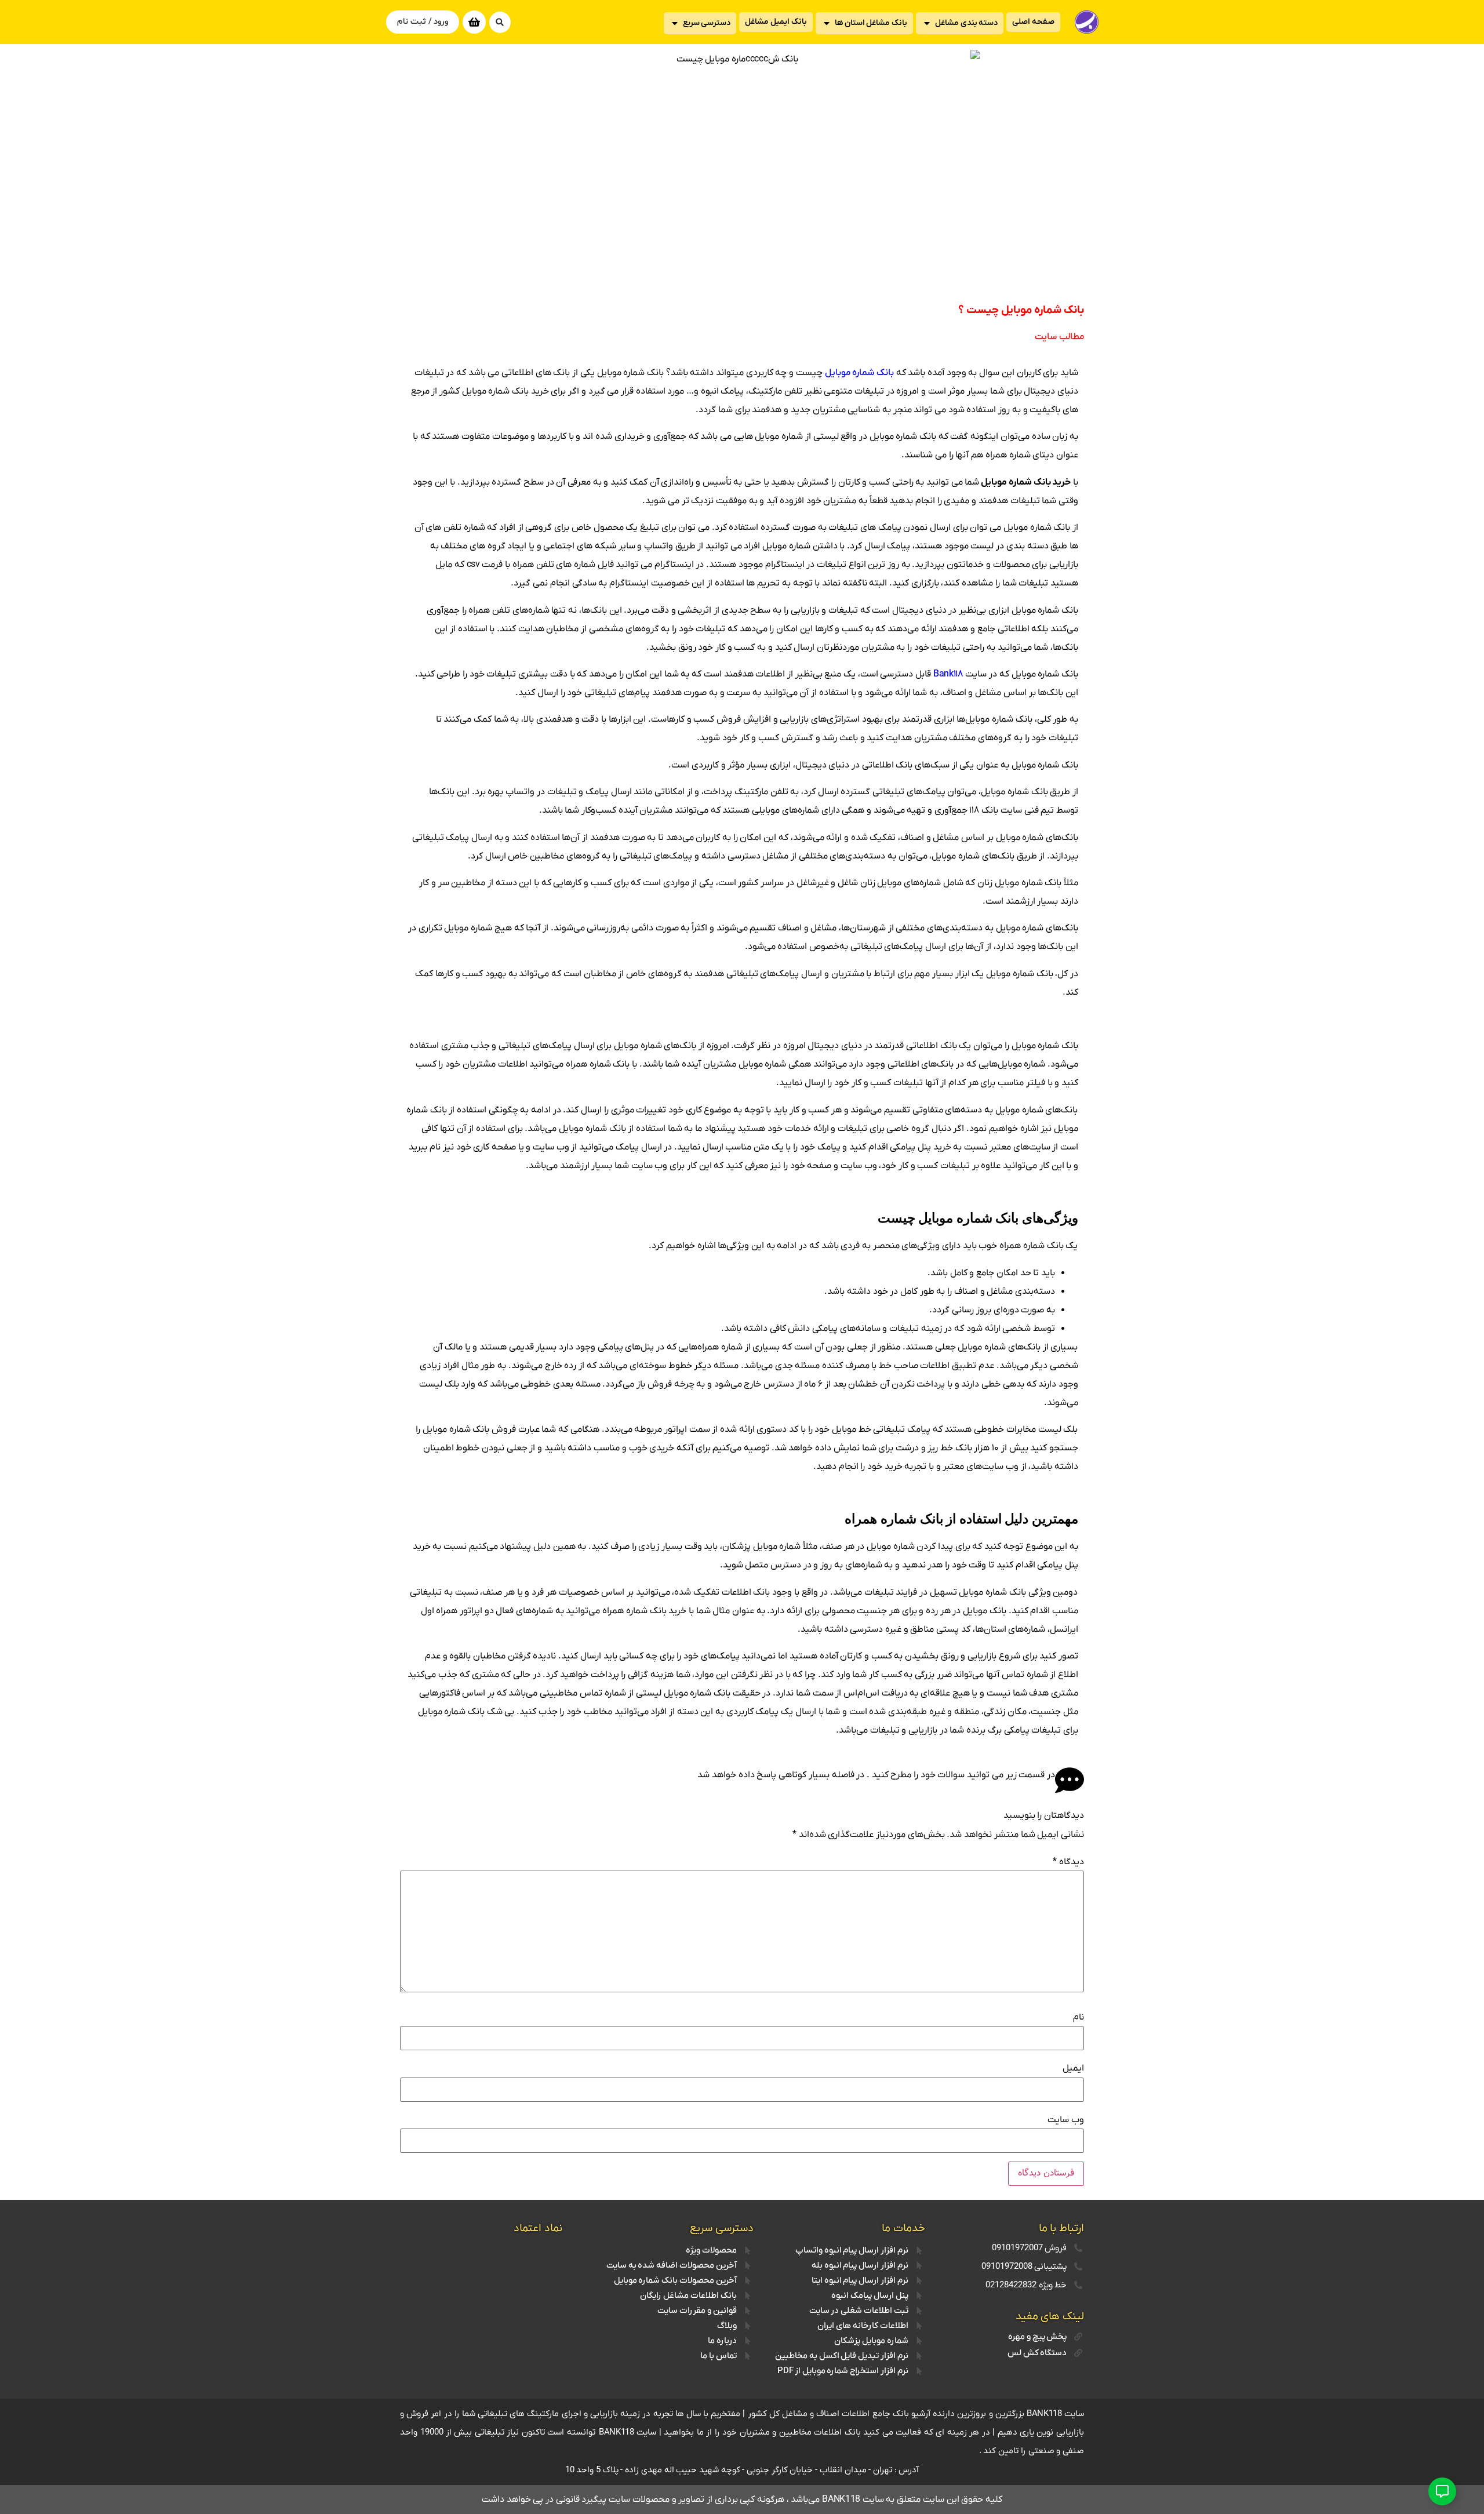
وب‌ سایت (1066, 2120)
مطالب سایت (1059, 337)
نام (1079, 2017)
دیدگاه (1068, 1862)
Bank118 (948, 674)
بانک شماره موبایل (859, 373)
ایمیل (1073, 2068)
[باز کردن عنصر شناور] (1442, 2491)
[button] (500, 22)
